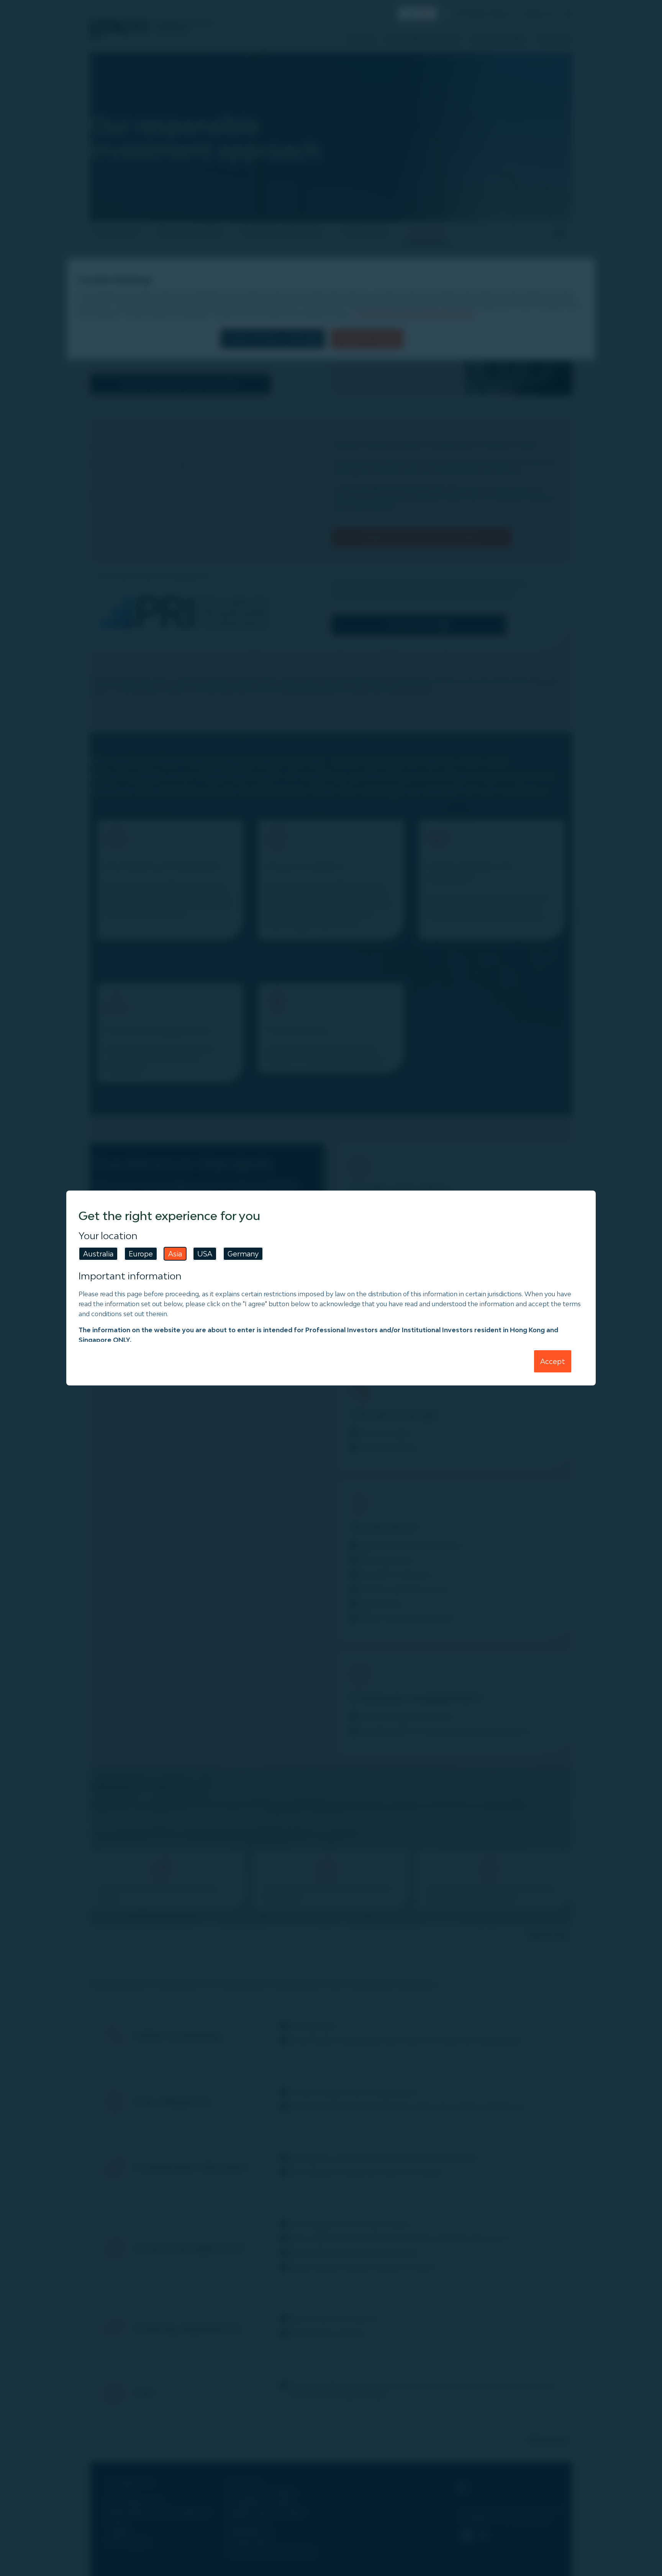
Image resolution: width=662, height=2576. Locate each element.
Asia (175, 1254)
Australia (98, 1254)
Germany (243, 1254)
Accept (553, 1361)
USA (205, 1254)
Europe (141, 1254)
